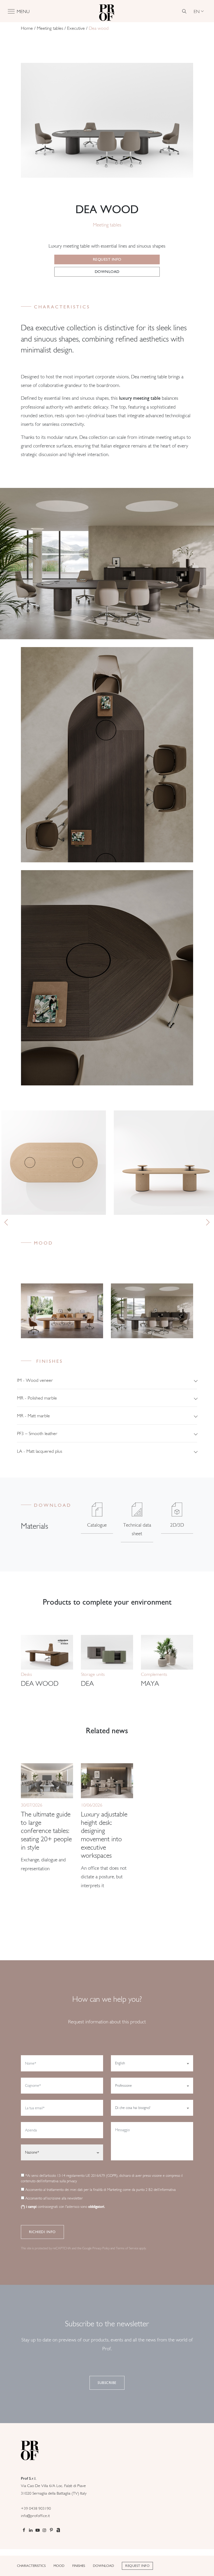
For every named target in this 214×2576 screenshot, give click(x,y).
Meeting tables (50, 28)
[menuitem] (199, 11)
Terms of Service (127, 2248)
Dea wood (40, 1683)
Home (27, 28)
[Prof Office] (107, 11)
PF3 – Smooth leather (37, 1433)
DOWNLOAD (103, 2566)
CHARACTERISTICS (31, 2566)
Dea (87, 1683)
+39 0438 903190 (36, 2508)
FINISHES (79, 2566)
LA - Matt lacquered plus (40, 1451)
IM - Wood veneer (35, 1380)
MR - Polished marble (37, 1398)
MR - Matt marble (33, 1416)
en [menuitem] (197, 11)
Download (107, 272)
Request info (107, 259)
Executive (76, 28)
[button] (6, 1222)
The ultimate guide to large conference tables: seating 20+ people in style (46, 1831)
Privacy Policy (101, 2248)
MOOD (59, 2566)
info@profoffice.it (35, 2516)
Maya (150, 1683)
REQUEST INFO (137, 2566)
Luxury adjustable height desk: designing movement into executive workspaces (104, 1835)
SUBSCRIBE (107, 2383)
